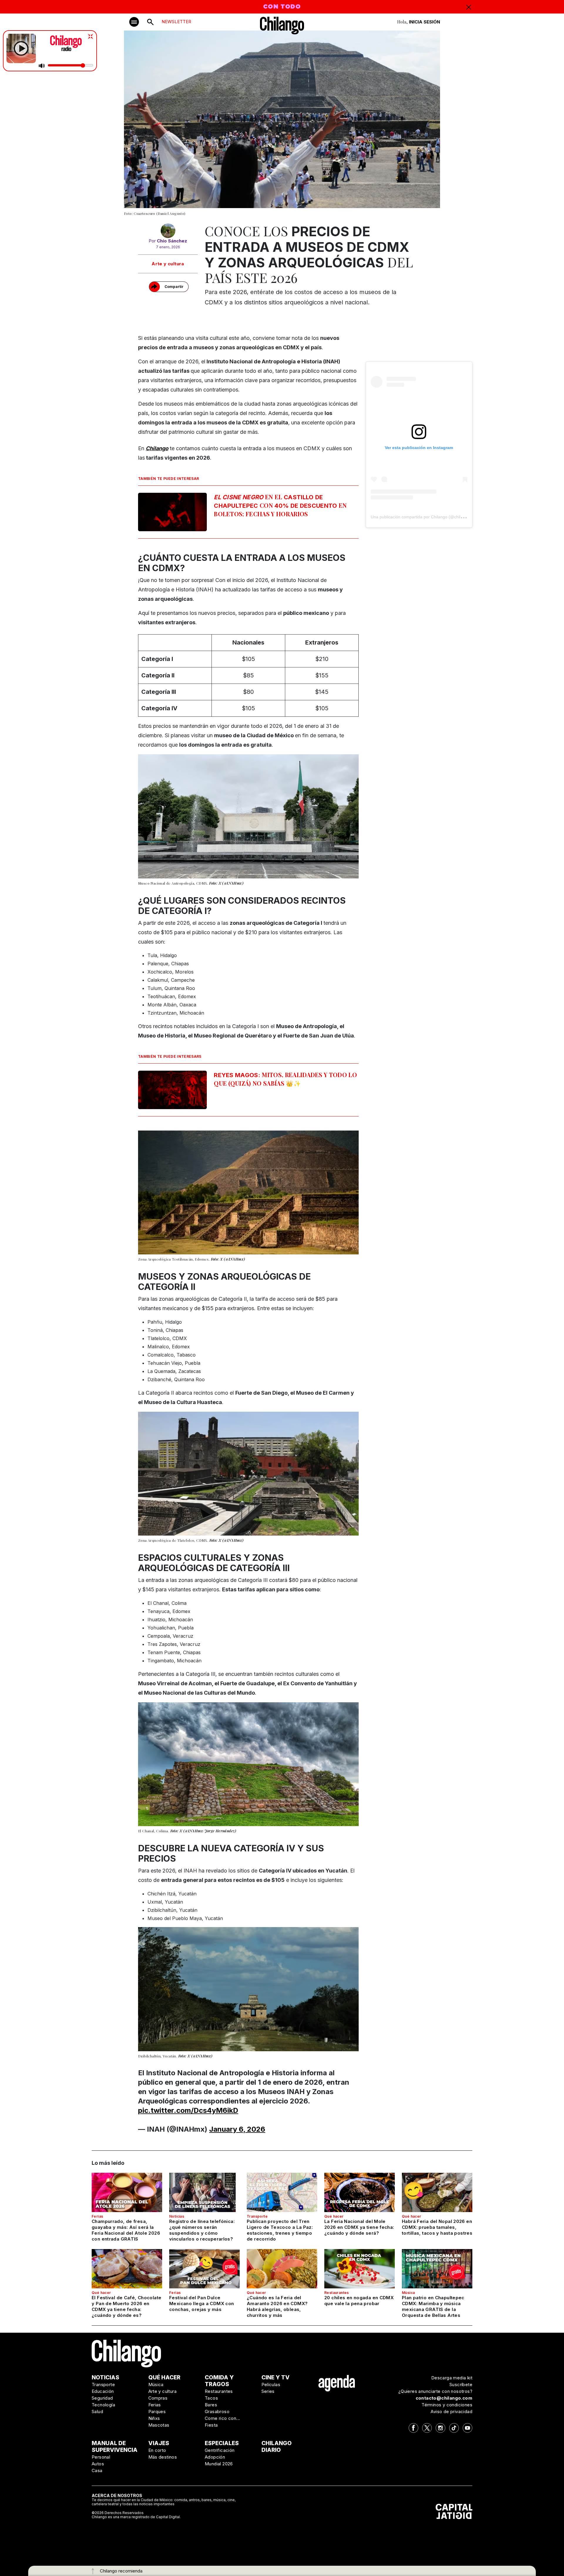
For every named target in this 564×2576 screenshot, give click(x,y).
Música (408, 2293)
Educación (103, 2391)
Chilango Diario (277, 2447)
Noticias (177, 2216)
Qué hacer (334, 2216)
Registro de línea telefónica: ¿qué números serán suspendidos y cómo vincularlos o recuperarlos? (202, 2230)
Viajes (159, 2443)
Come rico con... (222, 2418)
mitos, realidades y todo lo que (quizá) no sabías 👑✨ (285, 1079)
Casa (97, 2470)
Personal (101, 2457)
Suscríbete (461, 2384)
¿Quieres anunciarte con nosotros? (435, 2391)
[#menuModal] (134, 22)
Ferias (97, 2216)
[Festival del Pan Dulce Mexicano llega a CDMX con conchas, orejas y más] (204, 2269)
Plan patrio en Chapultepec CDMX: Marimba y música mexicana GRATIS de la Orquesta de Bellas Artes (433, 2306)
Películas (271, 2384)
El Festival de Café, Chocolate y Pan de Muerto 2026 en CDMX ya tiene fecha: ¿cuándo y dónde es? (126, 2306)
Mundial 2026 (219, 2464)
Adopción (215, 2457)
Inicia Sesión (424, 22)
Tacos (211, 2398)
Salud (97, 2411)
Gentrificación (220, 2450)
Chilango (157, 448)
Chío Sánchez (172, 241)
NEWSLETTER (176, 22)
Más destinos (163, 2457)
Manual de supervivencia (115, 2447)
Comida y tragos (219, 2381)
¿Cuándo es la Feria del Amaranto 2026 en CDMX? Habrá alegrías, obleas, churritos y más (277, 2306)
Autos (98, 2464)
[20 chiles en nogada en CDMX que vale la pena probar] (360, 2269)
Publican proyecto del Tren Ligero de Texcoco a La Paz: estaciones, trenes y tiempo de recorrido (280, 2230)
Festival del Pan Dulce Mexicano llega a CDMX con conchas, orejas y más (202, 2303)
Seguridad (102, 2398)
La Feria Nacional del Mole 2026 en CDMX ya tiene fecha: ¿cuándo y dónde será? (359, 2227)
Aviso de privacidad (451, 2411)
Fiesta (211, 2425)
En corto (157, 2450)
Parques (157, 2411)
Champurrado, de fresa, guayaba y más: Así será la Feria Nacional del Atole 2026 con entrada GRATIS (126, 2230)
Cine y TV (276, 2377)
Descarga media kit (452, 2378)
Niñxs (154, 2418)
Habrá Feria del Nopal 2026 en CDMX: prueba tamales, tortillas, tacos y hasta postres (437, 2227)
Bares (211, 2405)
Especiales (222, 2443)
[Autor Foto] (168, 231)
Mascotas (159, 2425)
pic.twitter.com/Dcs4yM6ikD (188, 2110)
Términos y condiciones (447, 2405)
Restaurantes (337, 2293)
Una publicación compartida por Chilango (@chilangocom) (425, 517)
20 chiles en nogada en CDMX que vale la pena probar (359, 2301)
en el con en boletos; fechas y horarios (280, 505)
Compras (158, 2398)
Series (268, 2391)
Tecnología (103, 2405)
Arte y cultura (168, 264)
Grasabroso (217, 2411)
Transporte (257, 2216)
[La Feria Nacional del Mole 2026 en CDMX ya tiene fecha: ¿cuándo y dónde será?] (360, 2192)
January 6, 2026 (237, 2129)
